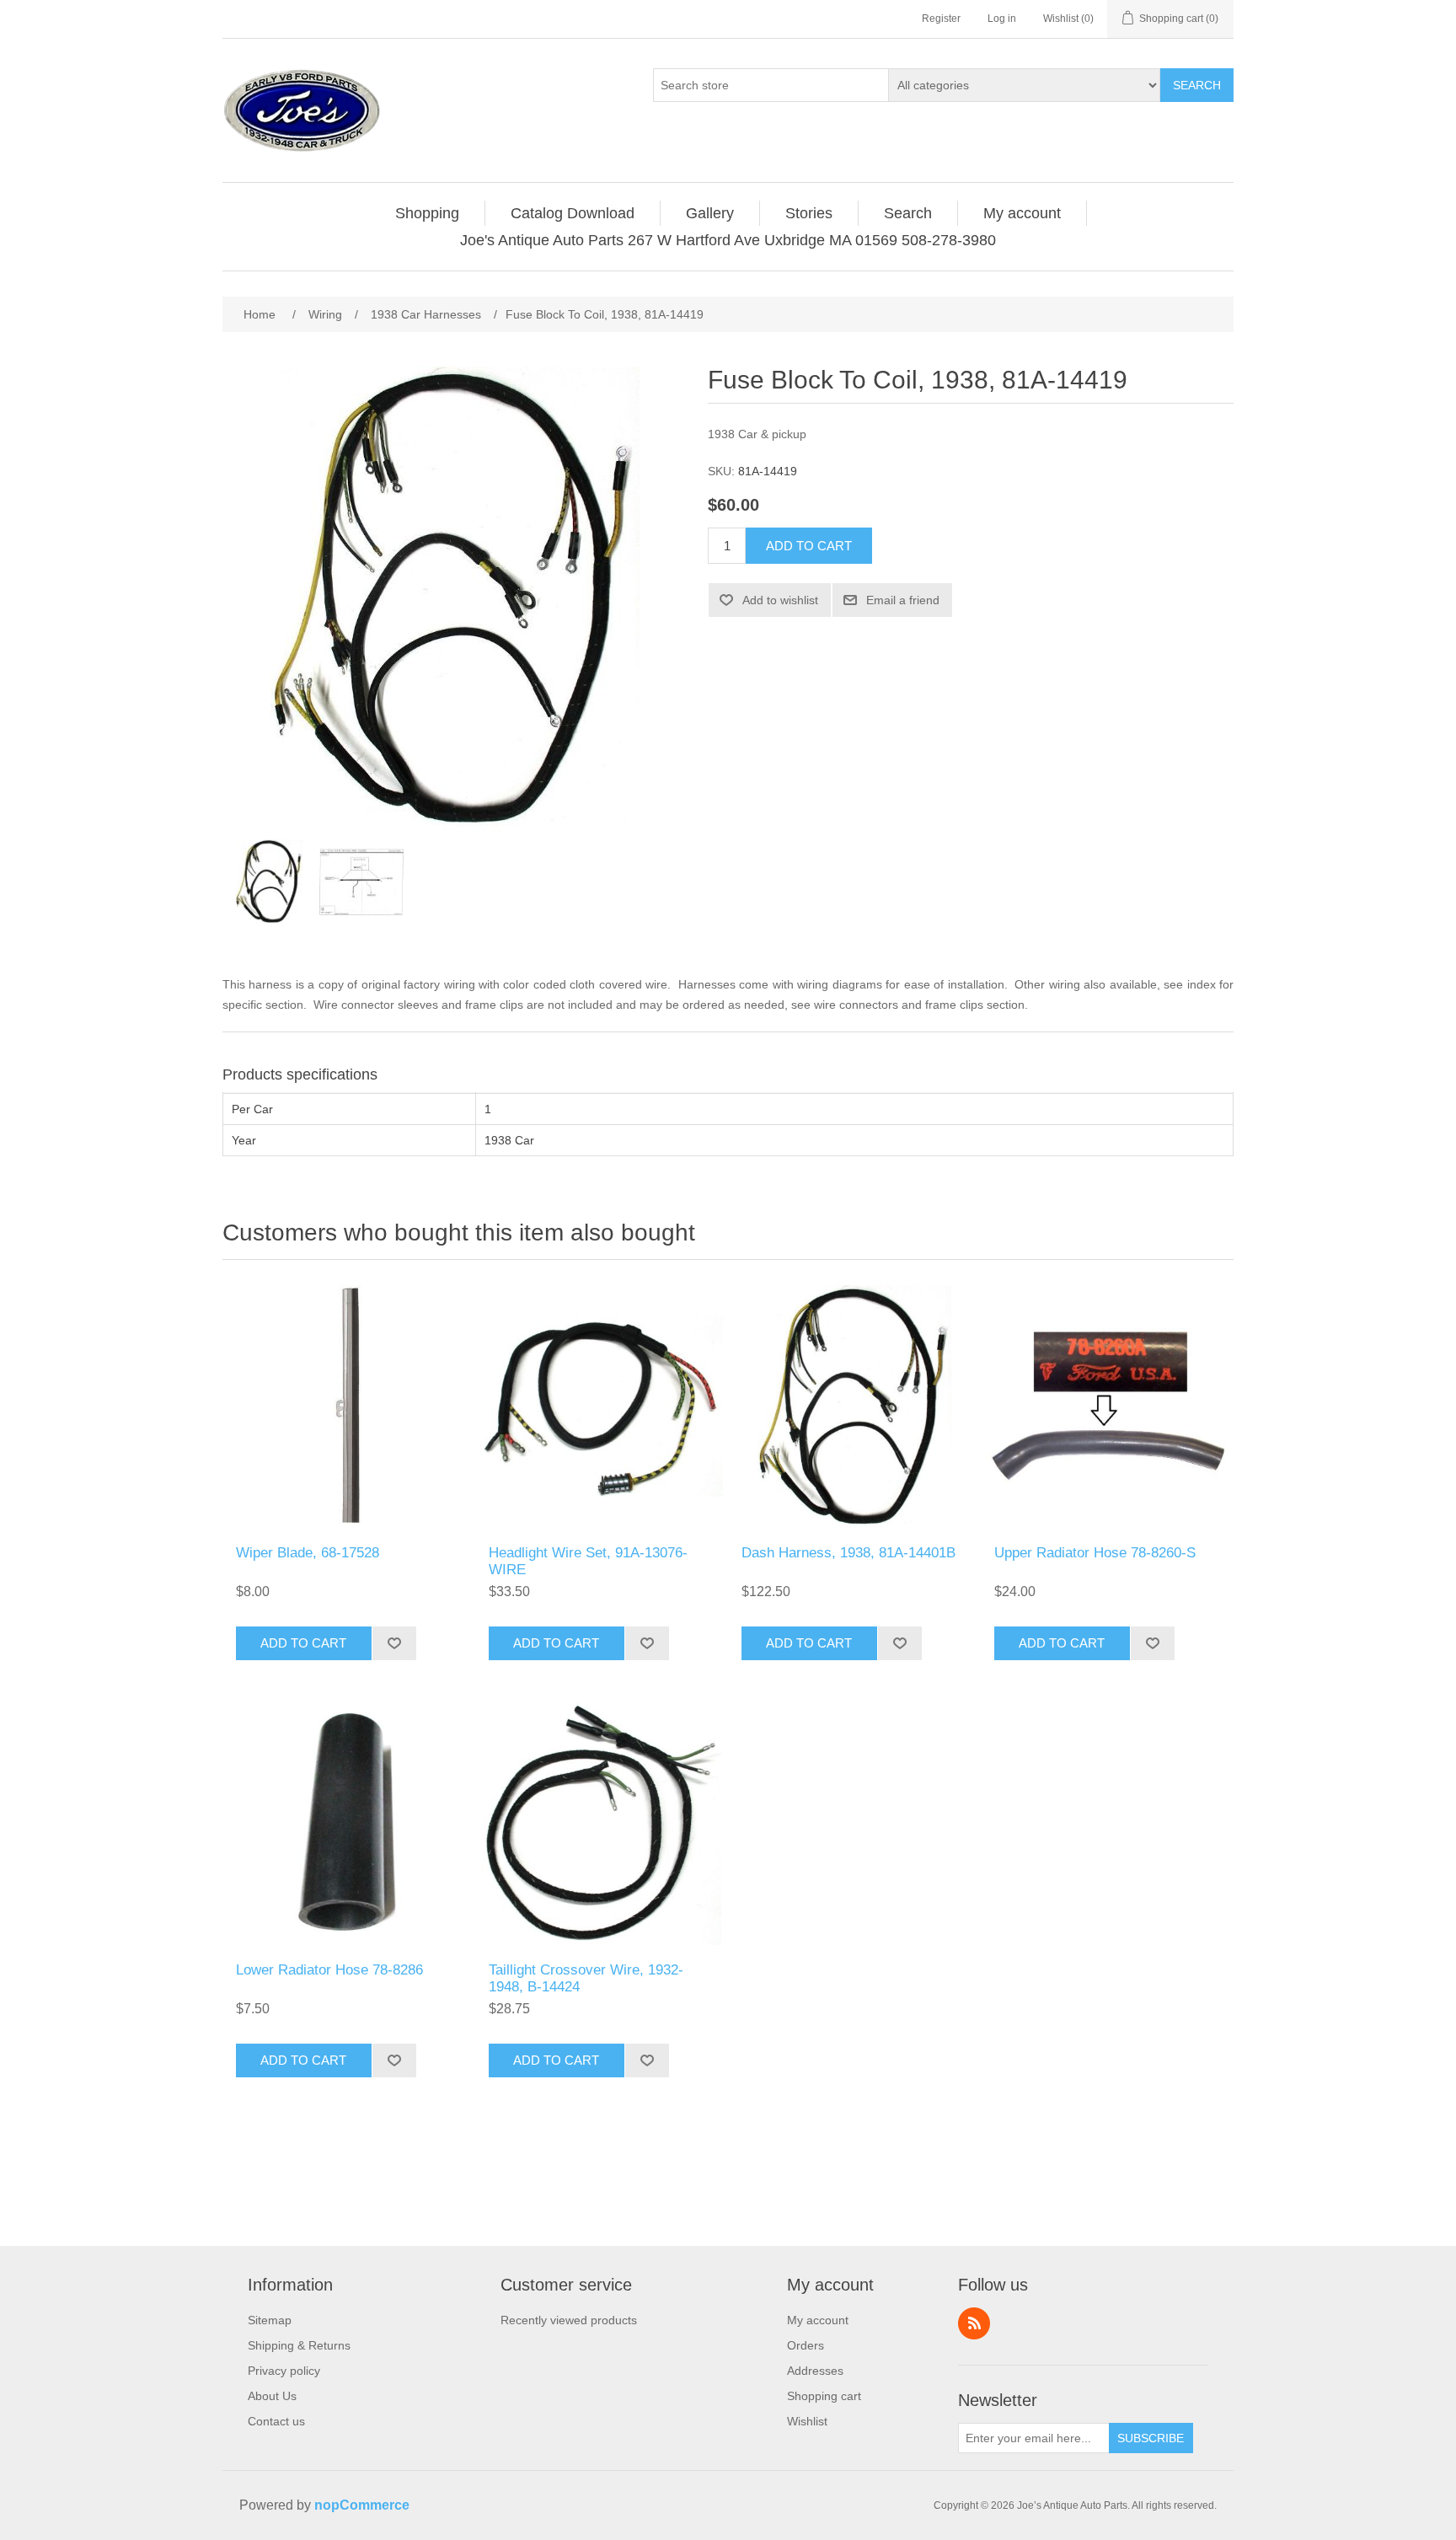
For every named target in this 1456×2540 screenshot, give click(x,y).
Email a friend (903, 600)
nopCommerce (362, 2505)
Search (1197, 85)
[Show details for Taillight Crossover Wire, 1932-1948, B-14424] (602, 1824)
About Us (272, 2396)
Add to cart (809, 546)
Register (941, 19)
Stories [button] (809, 213)
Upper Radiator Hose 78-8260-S (1095, 1553)
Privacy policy (284, 2371)
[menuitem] (428, 213)
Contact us (276, 2421)
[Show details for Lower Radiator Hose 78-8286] (349, 1824)
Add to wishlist (780, 600)
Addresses (815, 2371)
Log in (1002, 19)
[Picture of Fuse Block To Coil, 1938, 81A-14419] (269, 881)
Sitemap (270, 2320)
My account (818, 2320)
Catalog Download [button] (573, 213)
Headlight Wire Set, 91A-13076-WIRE (588, 1561)
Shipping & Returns (299, 2345)
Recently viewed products (569, 2320)
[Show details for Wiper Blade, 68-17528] (349, 1407)
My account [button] (1022, 213)
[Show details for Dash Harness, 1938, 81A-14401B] (854, 1407)
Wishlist (807, 2421)
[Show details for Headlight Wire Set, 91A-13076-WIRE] (602, 1407)
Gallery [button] (710, 213)
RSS (974, 2323)
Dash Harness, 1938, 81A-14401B (848, 1553)
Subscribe (1151, 2438)
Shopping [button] (427, 213)
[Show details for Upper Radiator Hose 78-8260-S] (1107, 1407)
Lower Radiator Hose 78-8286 (329, 1970)
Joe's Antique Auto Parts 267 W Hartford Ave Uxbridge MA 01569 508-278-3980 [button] (728, 240)
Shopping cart (824, 2396)
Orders (806, 2345)
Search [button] (908, 213)
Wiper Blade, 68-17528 (308, 1553)
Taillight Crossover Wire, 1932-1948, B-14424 (586, 1978)
